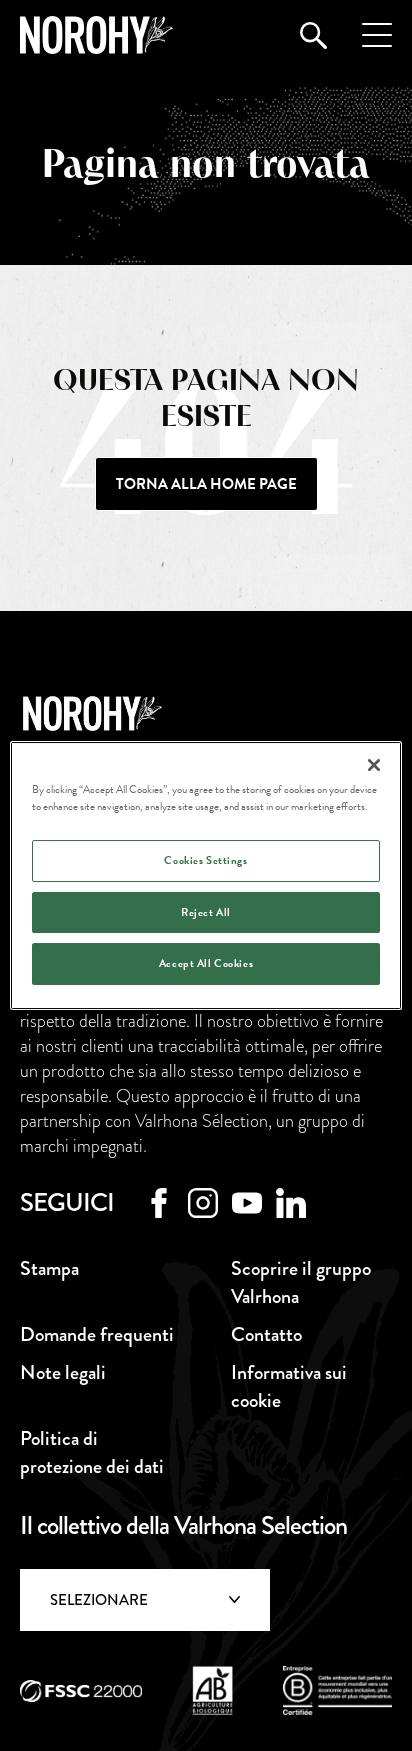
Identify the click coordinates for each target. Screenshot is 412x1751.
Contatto (206, 1684)
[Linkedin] (291, 1203)
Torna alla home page (206, 484)
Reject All (206, 912)
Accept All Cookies (206, 964)
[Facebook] (159, 1203)
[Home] (96, 35)
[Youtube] (247, 1203)
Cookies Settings (205, 860)
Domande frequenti (97, 1334)
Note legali (63, 1372)
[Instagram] (203, 1203)
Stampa (49, 1268)
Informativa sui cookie (289, 1386)
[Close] (374, 765)
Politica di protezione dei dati (92, 1452)
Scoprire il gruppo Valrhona (301, 1282)
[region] (205, 876)
